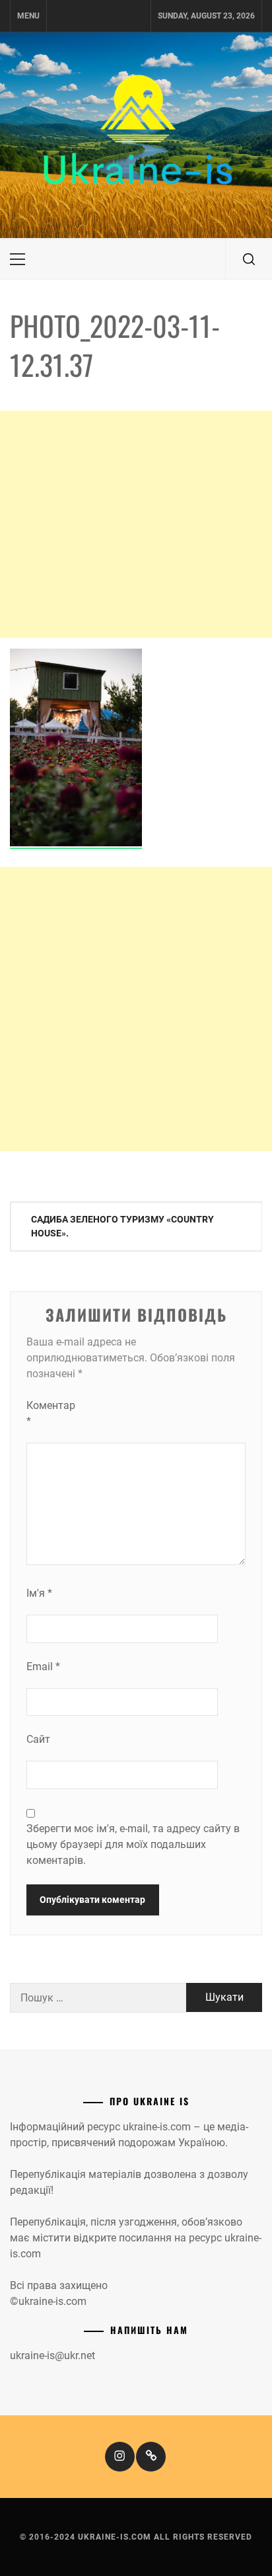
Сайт (38, 1739)
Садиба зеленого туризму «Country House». (122, 1226)
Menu (28, 16)
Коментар (51, 1413)
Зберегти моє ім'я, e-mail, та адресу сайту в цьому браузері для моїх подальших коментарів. (133, 1844)
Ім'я (39, 1593)
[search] (249, 259)
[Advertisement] (136, 524)
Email (43, 1667)
